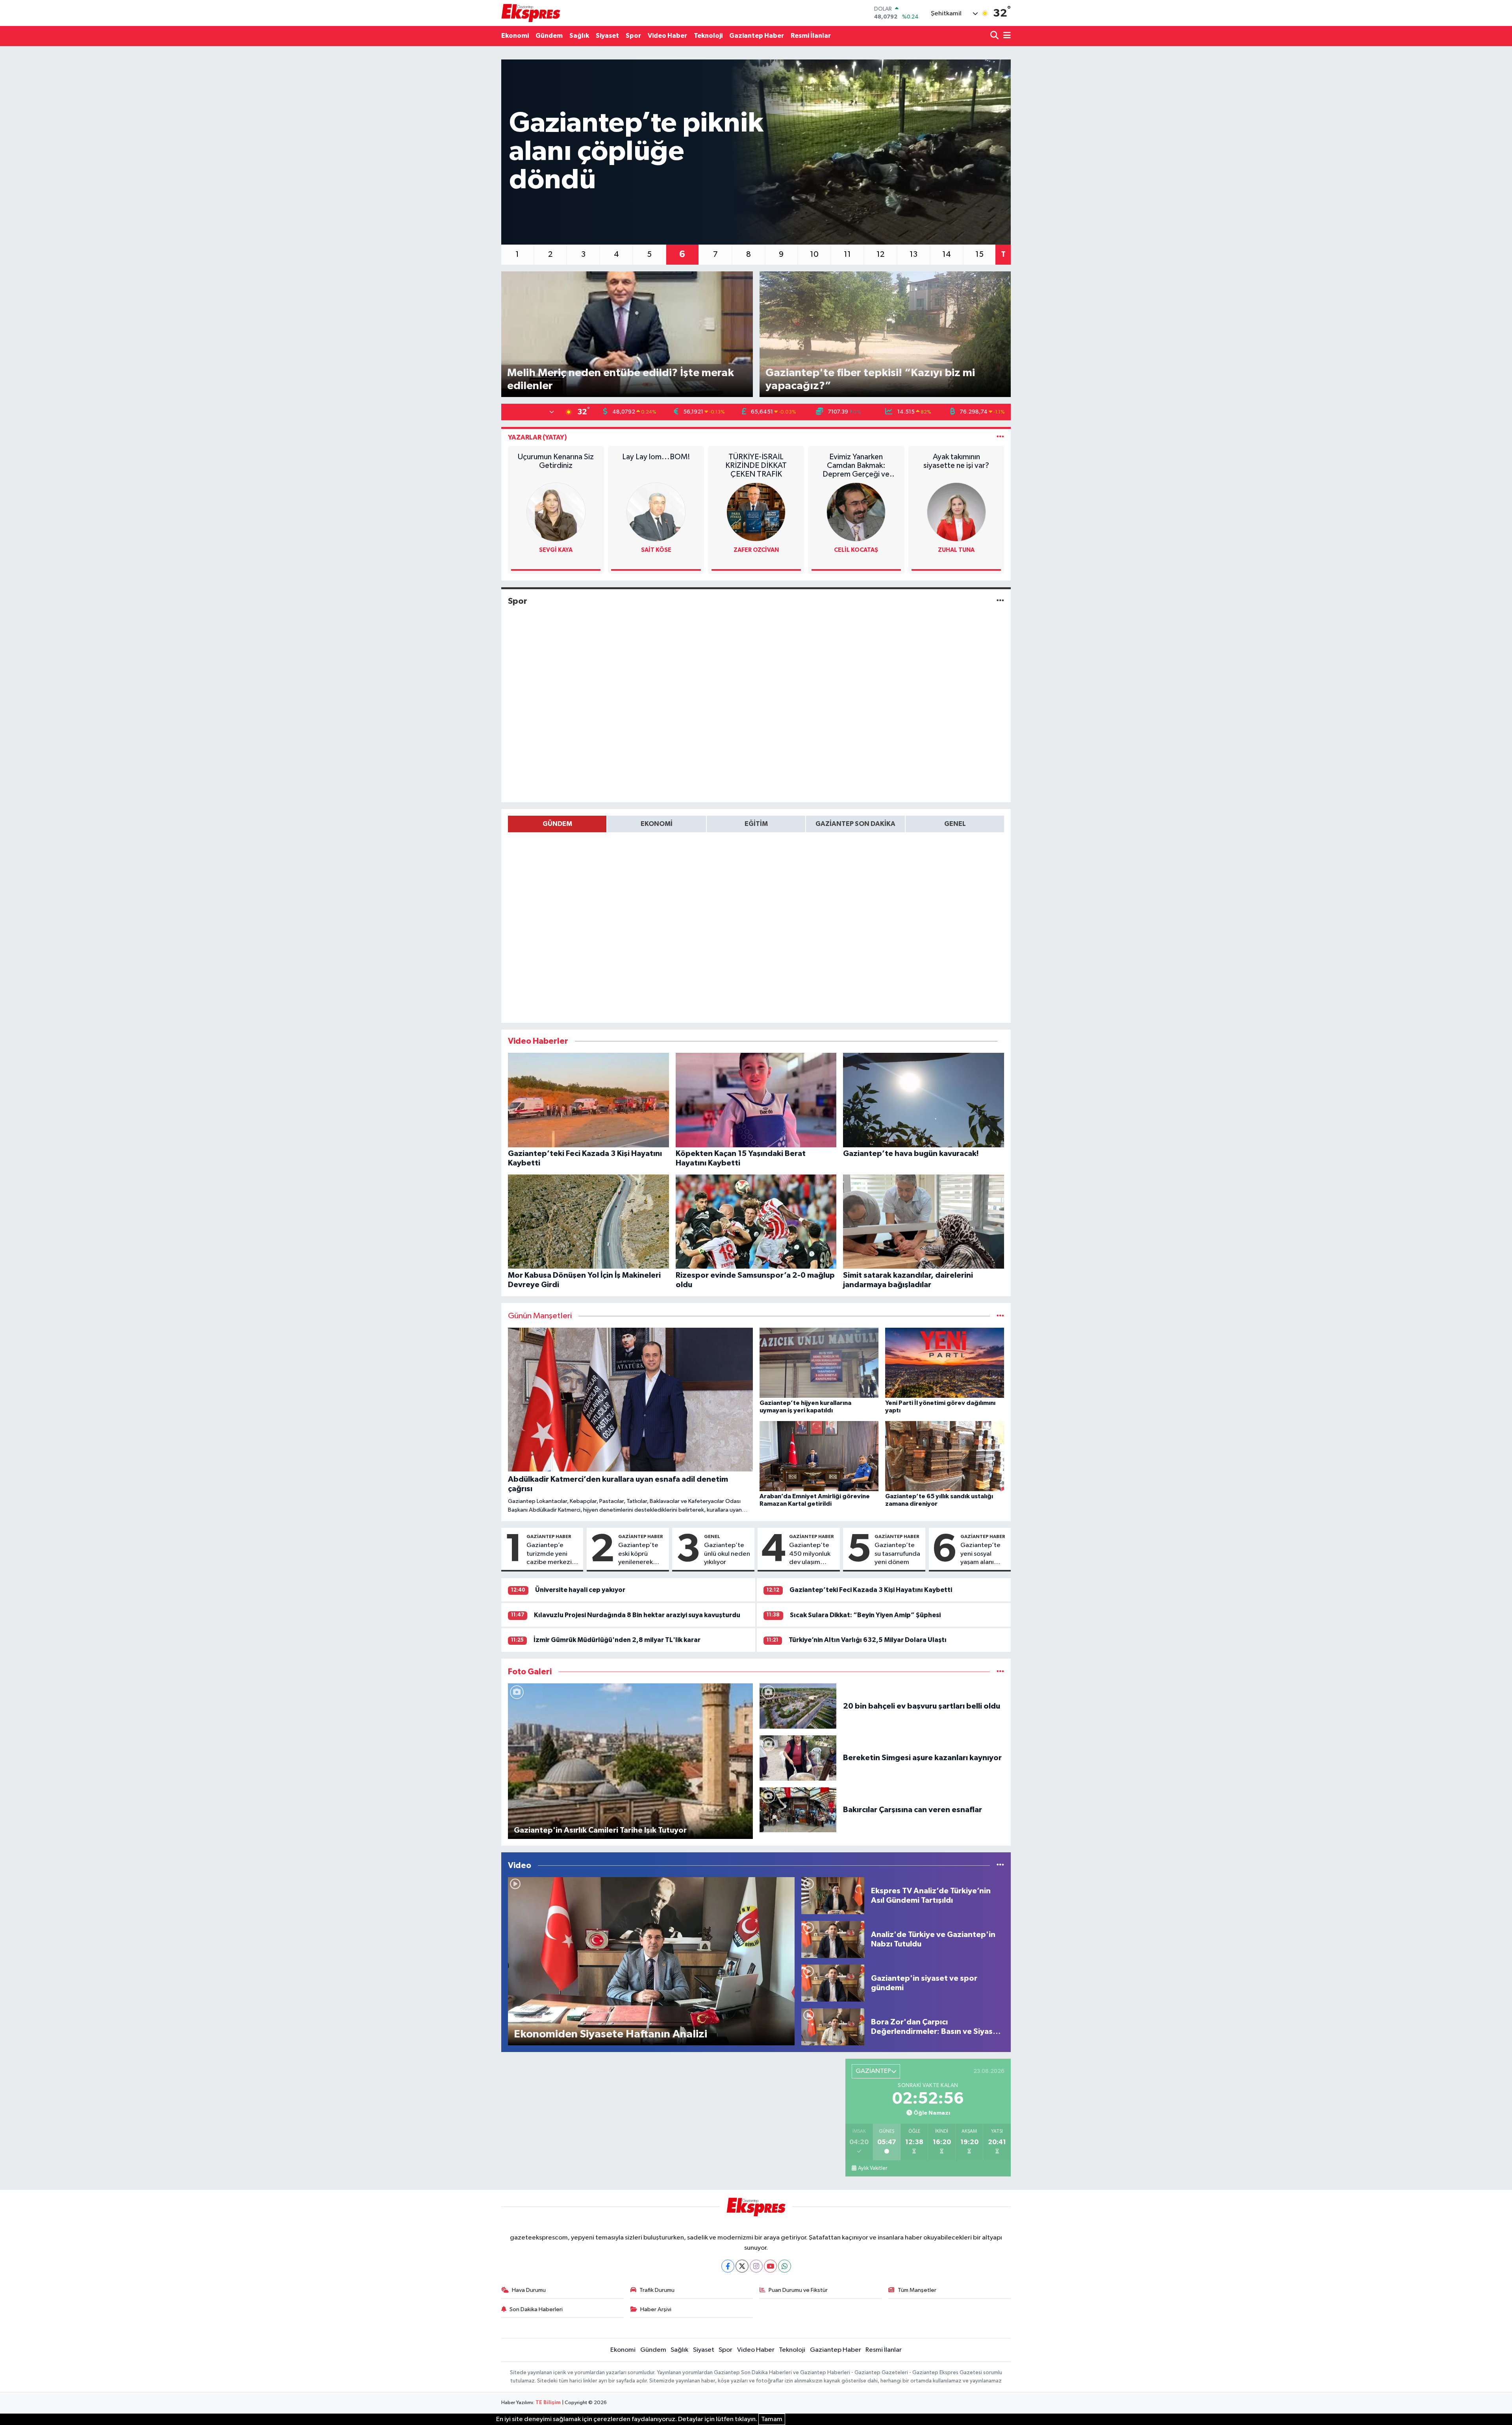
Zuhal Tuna (956, 550)
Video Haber (667, 36)
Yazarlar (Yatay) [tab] (537, 437)
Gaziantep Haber (757, 36)
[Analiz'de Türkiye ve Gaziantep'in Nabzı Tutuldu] (833, 1939)
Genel (712, 1536)
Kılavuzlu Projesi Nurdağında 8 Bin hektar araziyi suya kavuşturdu (637, 1615)
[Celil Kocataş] (856, 512)
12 (880, 254)
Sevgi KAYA (556, 550)
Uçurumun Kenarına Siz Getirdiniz (556, 461)
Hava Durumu (529, 2290)
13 (913, 254)
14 (947, 254)
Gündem (549, 36)
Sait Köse (656, 550)
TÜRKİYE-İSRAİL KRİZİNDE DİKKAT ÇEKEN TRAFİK (756, 466)
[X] (742, 2266)
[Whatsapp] (785, 2266)
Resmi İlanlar (811, 36)
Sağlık (579, 36)
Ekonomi (515, 36)
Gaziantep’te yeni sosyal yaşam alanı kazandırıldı (980, 1554)
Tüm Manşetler (917, 2290)
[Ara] (995, 36)
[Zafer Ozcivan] (756, 512)
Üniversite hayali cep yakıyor (580, 1590)
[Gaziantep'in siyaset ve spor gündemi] (833, 1983)
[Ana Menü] (1006, 36)
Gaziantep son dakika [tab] (855, 824)
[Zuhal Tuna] (956, 512)
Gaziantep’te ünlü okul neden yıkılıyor (727, 1554)
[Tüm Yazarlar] (1000, 437)
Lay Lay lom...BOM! (656, 457)
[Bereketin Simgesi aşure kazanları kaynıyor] (798, 1758)
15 (979, 254)
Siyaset (607, 36)
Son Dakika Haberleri (536, 2309)
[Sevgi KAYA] (556, 512)
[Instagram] (756, 2266)
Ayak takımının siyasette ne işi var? (956, 461)
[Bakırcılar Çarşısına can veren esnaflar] (798, 1810)
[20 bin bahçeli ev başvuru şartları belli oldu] (798, 1706)
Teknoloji (708, 36)
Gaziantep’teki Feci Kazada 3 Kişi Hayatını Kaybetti (871, 1590)
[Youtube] (770, 2266)
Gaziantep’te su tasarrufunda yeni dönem (897, 1554)
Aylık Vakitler (873, 2168)
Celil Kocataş (856, 550)
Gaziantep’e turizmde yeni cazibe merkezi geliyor (549, 1554)
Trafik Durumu (657, 2290)
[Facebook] (728, 2266)
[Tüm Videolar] (1000, 1866)
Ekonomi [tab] (657, 824)
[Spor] (1000, 601)
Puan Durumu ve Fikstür (798, 2290)
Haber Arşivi (656, 2309)
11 (847, 254)
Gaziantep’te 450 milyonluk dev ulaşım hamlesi (810, 1554)
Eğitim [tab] (756, 824)
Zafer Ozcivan (756, 550)
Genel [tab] (955, 824)
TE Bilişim (548, 2403)
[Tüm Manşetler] (1000, 1316)
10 (814, 254)
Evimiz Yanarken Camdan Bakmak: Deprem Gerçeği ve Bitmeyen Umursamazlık (856, 466)
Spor (633, 36)
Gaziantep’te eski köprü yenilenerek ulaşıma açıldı (638, 1554)
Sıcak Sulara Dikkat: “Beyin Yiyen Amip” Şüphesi (865, 1615)
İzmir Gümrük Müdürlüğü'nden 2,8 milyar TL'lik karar (617, 1640)
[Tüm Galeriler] (1000, 1672)
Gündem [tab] (557, 824)
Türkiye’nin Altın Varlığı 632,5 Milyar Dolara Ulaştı (868, 1640)
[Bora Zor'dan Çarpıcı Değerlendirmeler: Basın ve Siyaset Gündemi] (833, 2027)
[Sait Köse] (656, 512)
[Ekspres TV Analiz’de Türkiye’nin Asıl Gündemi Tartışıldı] (833, 1895)
